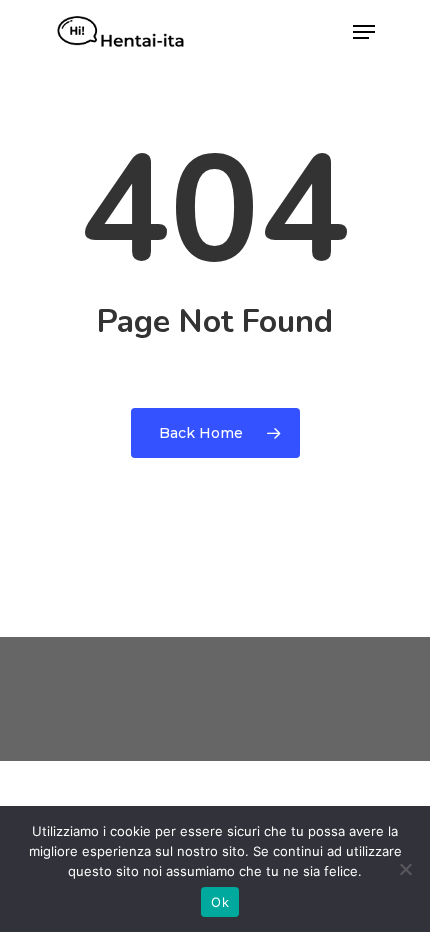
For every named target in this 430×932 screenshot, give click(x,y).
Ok (220, 902)
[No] (405, 869)
